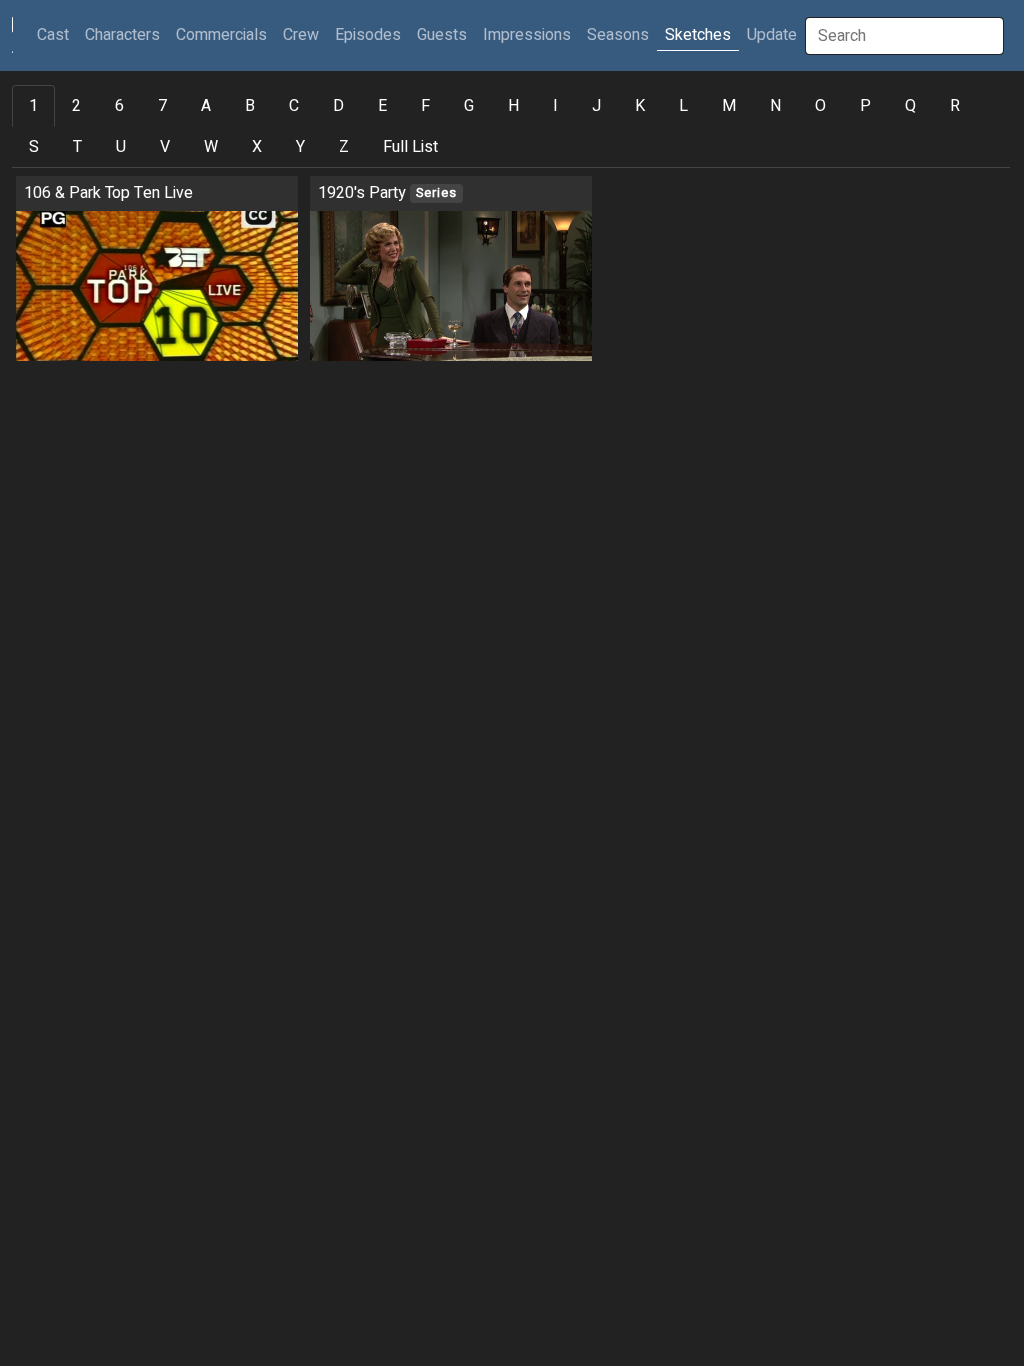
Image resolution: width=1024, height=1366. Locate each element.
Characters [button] (122, 35)
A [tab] (206, 106)
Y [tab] (300, 147)
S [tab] (34, 147)
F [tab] (425, 106)
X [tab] (257, 147)
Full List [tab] (410, 147)
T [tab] (77, 147)
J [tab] (596, 106)
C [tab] (294, 106)
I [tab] (555, 106)
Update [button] (772, 35)
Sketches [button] (698, 35)
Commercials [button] (221, 35)
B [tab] (250, 106)
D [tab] (338, 106)
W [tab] (211, 147)
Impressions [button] (527, 35)
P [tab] (865, 106)
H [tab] (513, 106)
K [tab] (640, 106)
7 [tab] (162, 106)
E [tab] (382, 106)
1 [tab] (33, 106)
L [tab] (683, 106)
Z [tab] (344, 147)
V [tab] (165, 147)
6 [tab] (119, 106)
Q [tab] (910, 106)
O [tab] (820, 106)
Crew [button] (301, 35)
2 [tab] (76, 106)
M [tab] (729, 106)
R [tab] (955, 106)
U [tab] (121, 147)
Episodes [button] (368, 35)
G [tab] (469, 106)
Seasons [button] (618, 35)
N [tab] (775, 106)
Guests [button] (442, 35)
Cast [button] (57, 34)
